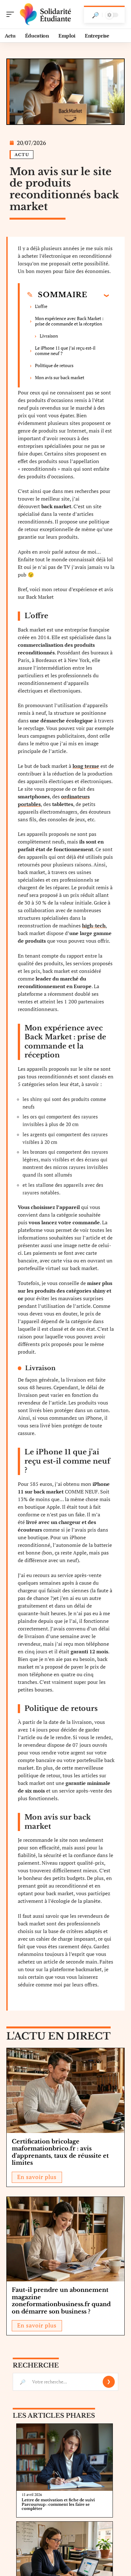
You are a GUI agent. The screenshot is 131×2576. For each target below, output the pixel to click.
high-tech (94, 926)
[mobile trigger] (12, 14)
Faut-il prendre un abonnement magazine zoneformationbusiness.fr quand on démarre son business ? (61, 2301)
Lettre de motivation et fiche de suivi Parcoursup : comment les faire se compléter (58, 2504)
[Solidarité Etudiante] (46, 14)
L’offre (41, 306)
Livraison (49, 336)
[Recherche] (95, 15)
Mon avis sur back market (60, 377)
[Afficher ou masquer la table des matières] (98, 295)
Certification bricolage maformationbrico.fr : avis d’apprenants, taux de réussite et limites (60, 2152)
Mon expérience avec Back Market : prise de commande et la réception (69, 321)
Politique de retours (54, 365)
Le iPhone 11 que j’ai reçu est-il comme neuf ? (65, 351)
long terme (86, 766)
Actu (22, 155)
